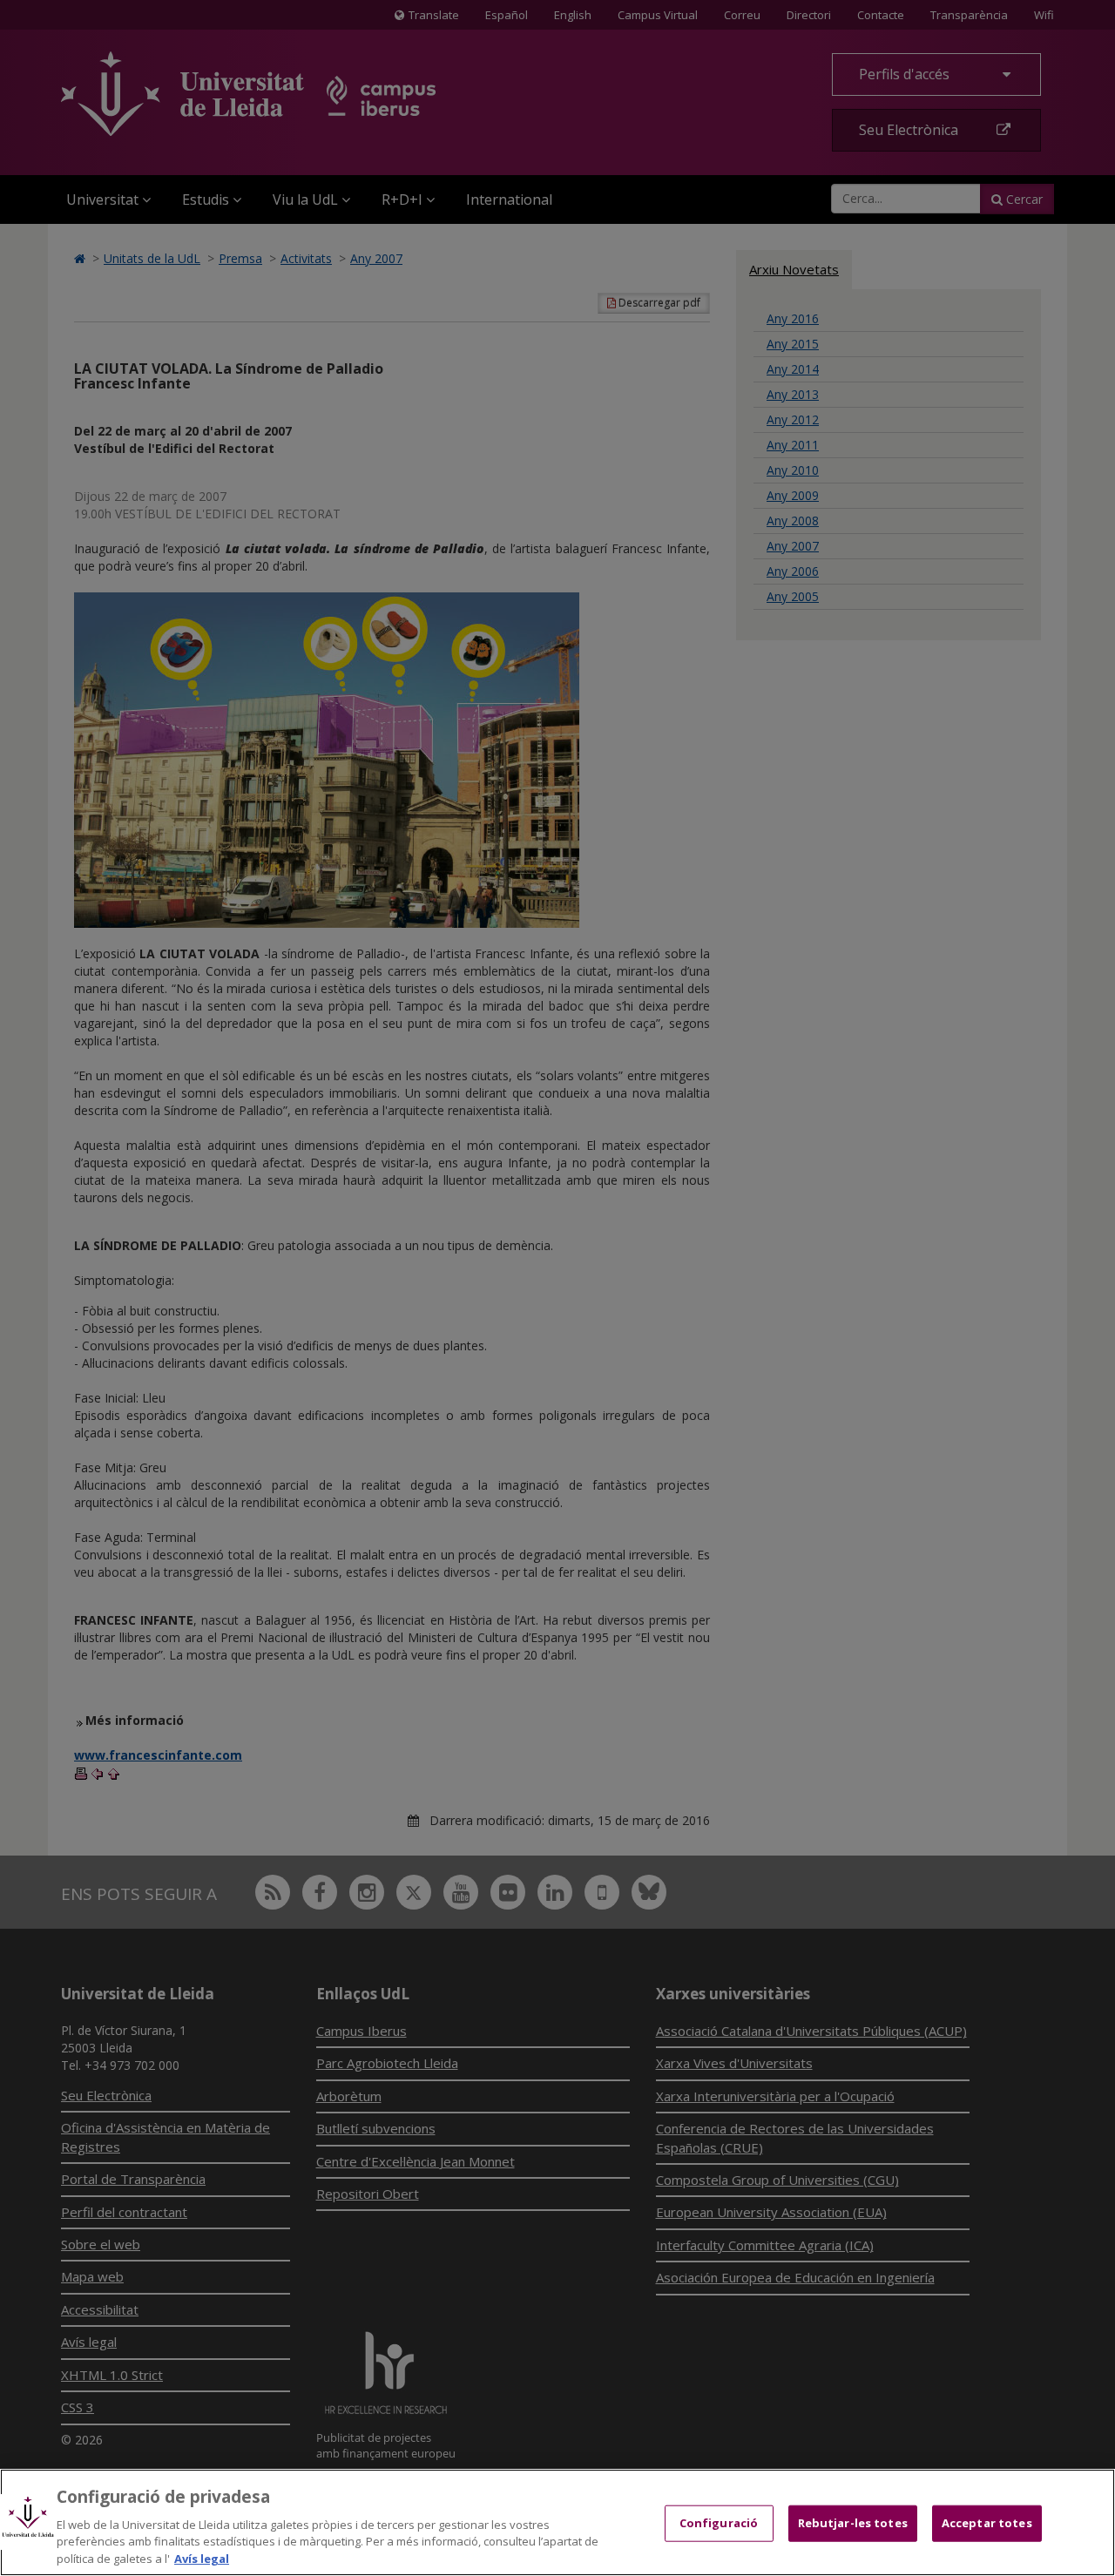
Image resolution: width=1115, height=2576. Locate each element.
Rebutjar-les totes (853, 2523)
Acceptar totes (987, 2523)
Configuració (719, 2523)
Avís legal (202, 2558)
